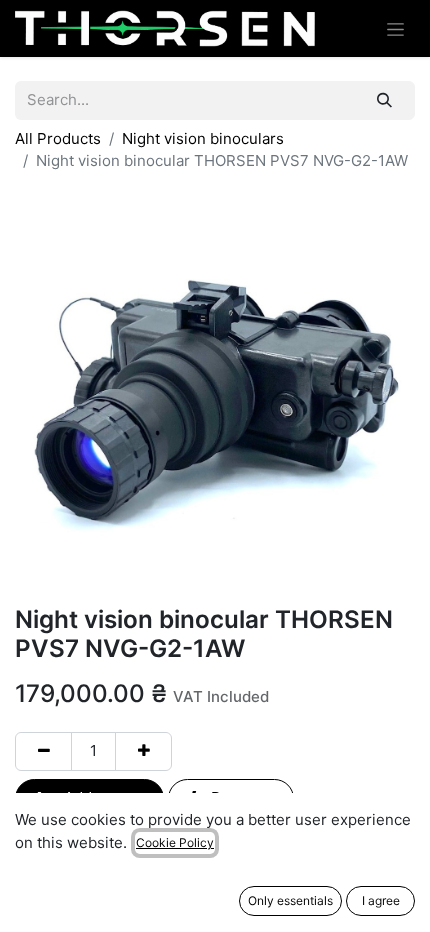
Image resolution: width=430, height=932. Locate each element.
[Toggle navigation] (395, 28)
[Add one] (143, 751)
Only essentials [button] (290, 900)
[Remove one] (43, 751)
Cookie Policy (175, 842)
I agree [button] (381, 900)
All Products (58, 138)
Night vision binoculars (203, 138)
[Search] (385, 100)
